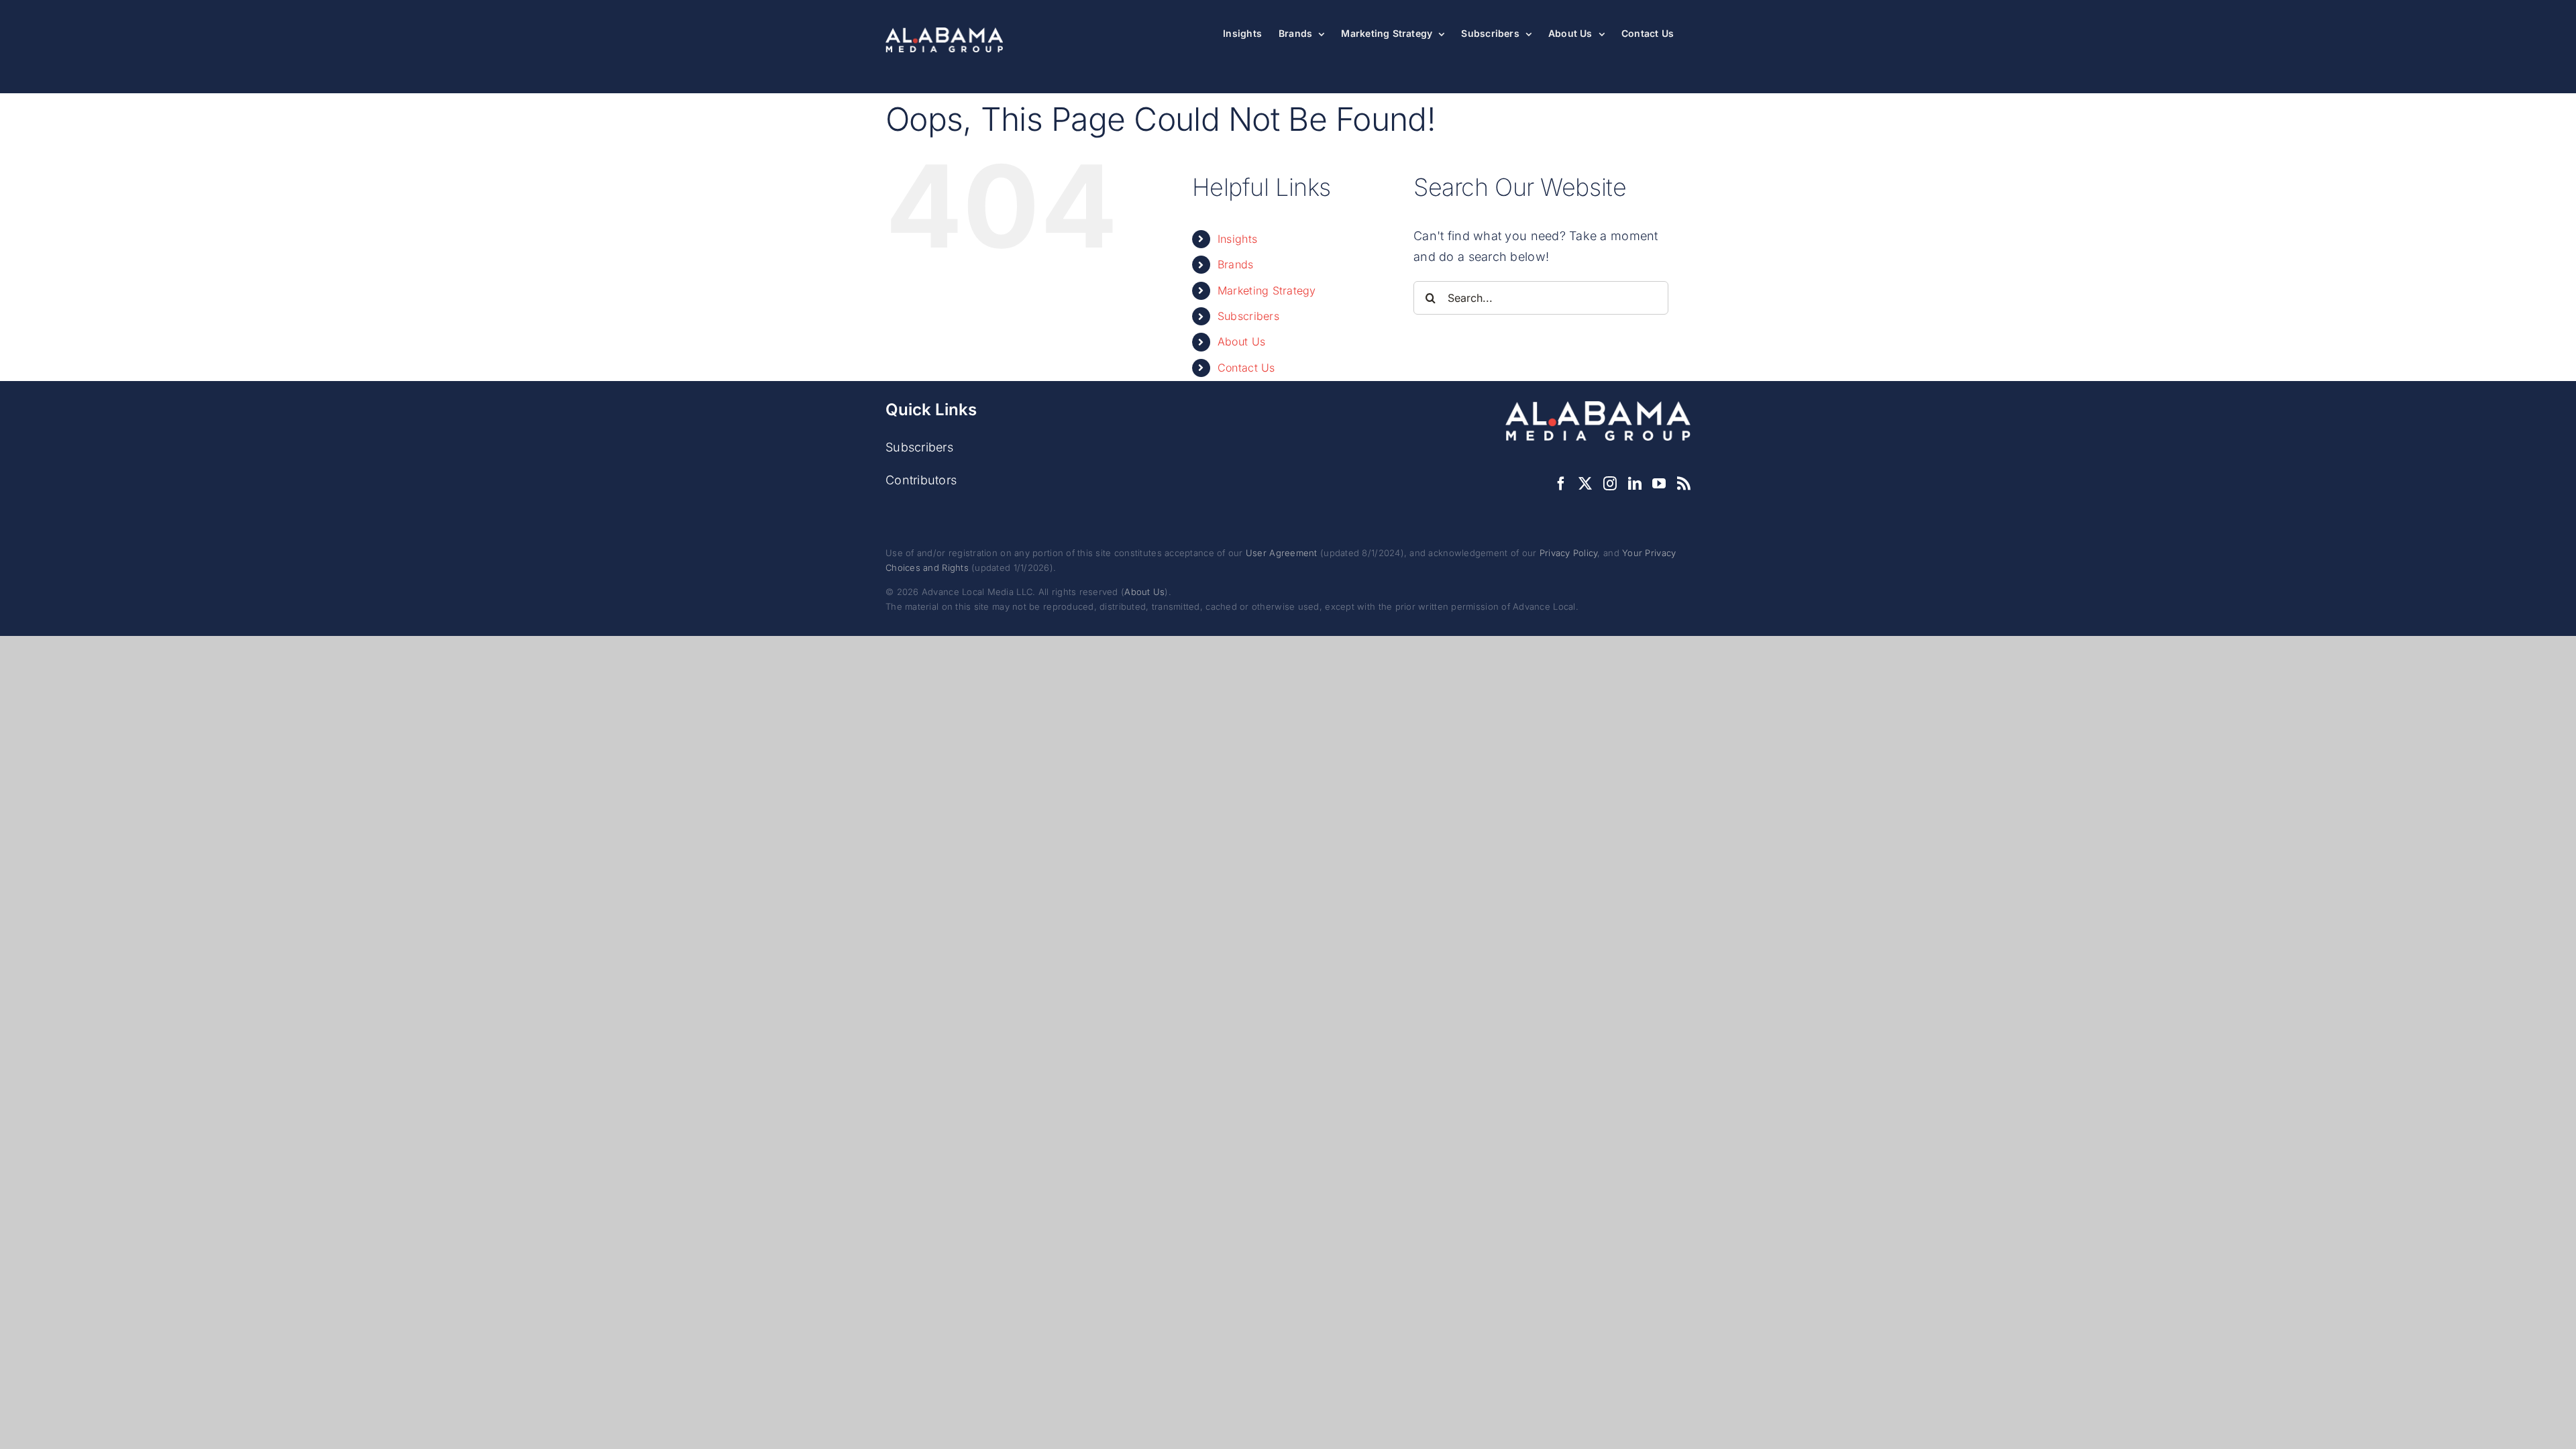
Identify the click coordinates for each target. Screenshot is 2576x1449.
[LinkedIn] (1635, 484)
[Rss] (1684, 484)
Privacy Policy (1569, 553)
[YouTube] (1659, 484)
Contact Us (1246, 368)
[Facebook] (1561, 484)
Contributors (921, 480)
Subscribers (1248, 316)
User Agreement (1282, 553)
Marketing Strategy (1267, 290)
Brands (1236, 264)
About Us (1241, 341)
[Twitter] (1585, 484)
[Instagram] (1610, 484)
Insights (1237, 239)
